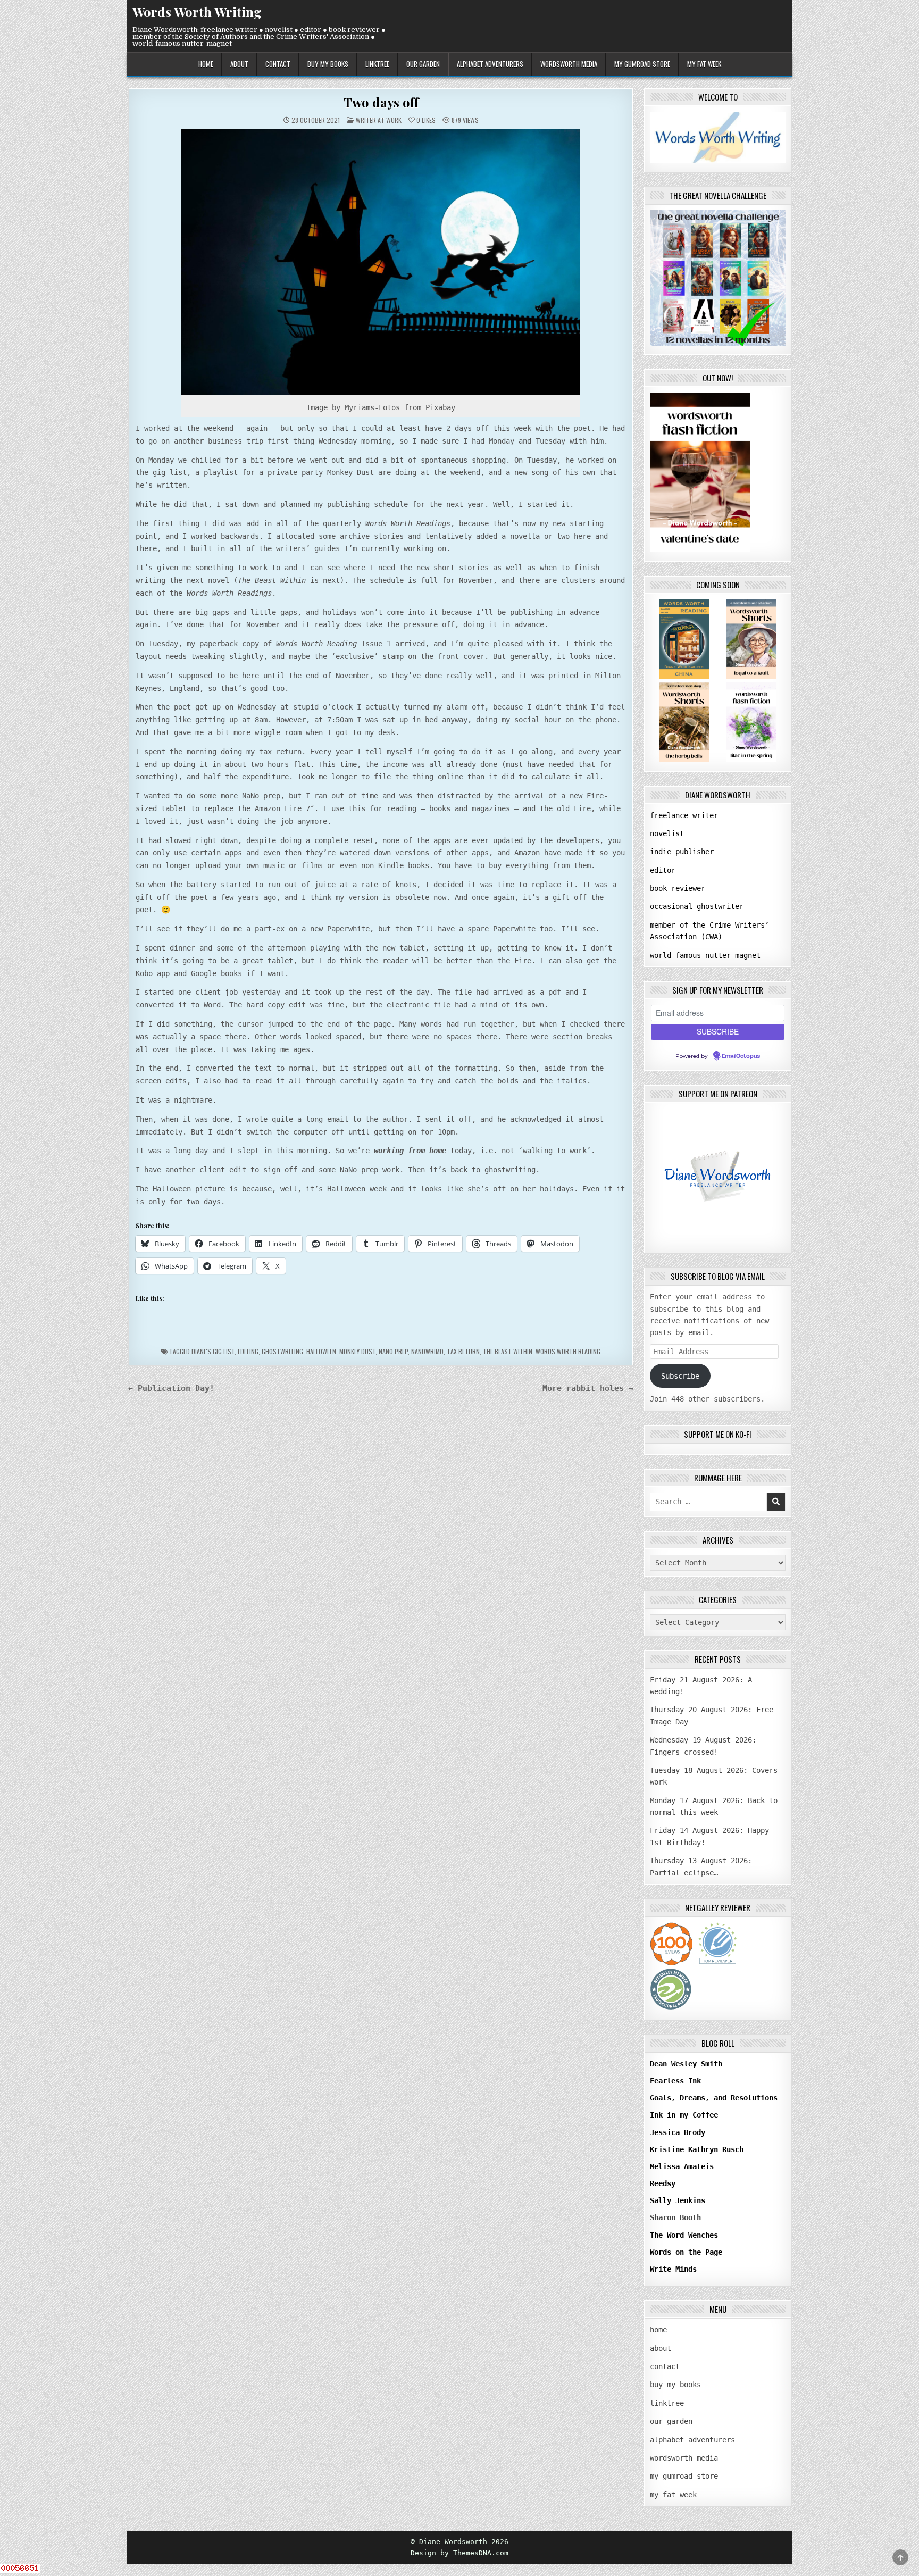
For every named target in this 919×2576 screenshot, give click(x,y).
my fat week (704, 64)
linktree (377, 64)
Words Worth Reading (568, 1351)
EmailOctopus (741, 1056)
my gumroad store (642, 64)
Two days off (381, 102)
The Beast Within (508, 1351)
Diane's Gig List (213, 1351)
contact (278, 64)
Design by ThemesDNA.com (459, 2553)
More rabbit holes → (588, 1388)
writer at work (379, 120)
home (206, 64)
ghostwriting (282, 1351)
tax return (463, 1351)
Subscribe (680, 1376)
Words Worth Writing (197, 12)
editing (248, 1351)
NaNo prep (393, 1351)
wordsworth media (569, 64)
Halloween (321, 1351)
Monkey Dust (357, 1351)
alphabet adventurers (490, 64)
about (239, 64)
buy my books (328, 64)
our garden (423, 64)
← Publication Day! (171, 1388)
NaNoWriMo (427, 1351)
